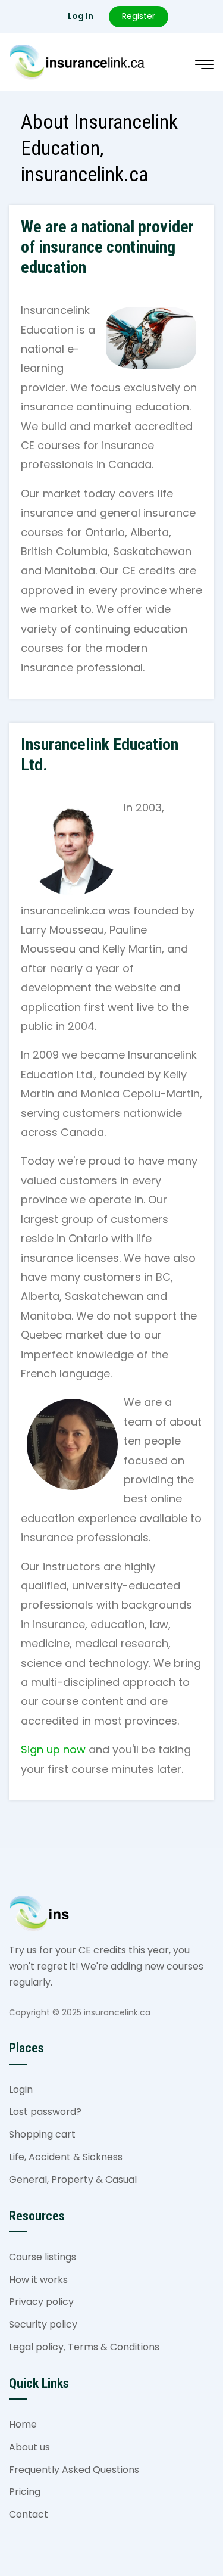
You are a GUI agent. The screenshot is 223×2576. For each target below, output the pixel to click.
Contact (29, 2514)
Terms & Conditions (114, 2347)
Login (21, 2090)
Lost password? (45, 2112)
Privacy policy (41, 2302)
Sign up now (53, 1749)
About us (29, 2447)
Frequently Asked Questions (74, 2470)
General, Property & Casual (73, 2180)
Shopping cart (42, 2134)
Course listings (43, 2257)
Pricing (25, 2492)
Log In (81, 16)
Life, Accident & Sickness (66, 2157)
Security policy (43, 2324)
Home (23, 2424)
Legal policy (36, 2347)
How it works (38, 2280)
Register (139, 16)
